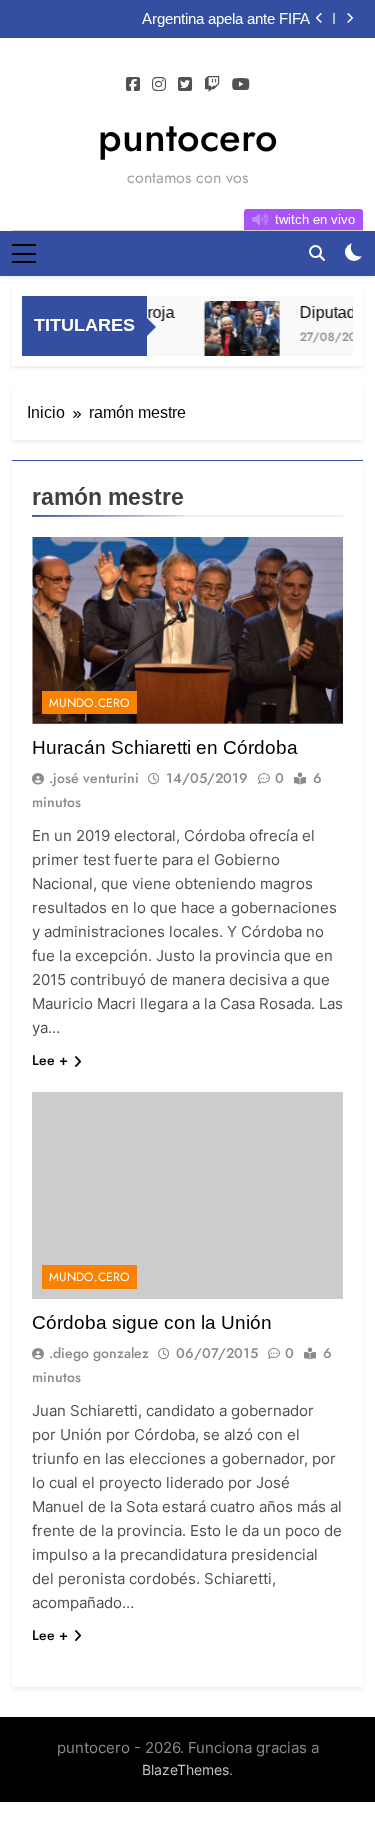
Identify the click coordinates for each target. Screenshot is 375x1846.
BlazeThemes (185, 1769)
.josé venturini (94, 778)
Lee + (50, 1060)
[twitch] (212, 85)
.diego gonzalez (99, 1353)
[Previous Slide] (319, 18)
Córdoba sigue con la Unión (152, 1322)
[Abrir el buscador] (317, 253)
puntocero (188, 137)
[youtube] (241, 85)
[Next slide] (349, 18)
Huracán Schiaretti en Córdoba (165, 747)
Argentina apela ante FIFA (226, 19)
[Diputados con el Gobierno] (237, 329)
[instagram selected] (159, 85)
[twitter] (185, 85)
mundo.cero (89, 703)
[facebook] (133, 85)
